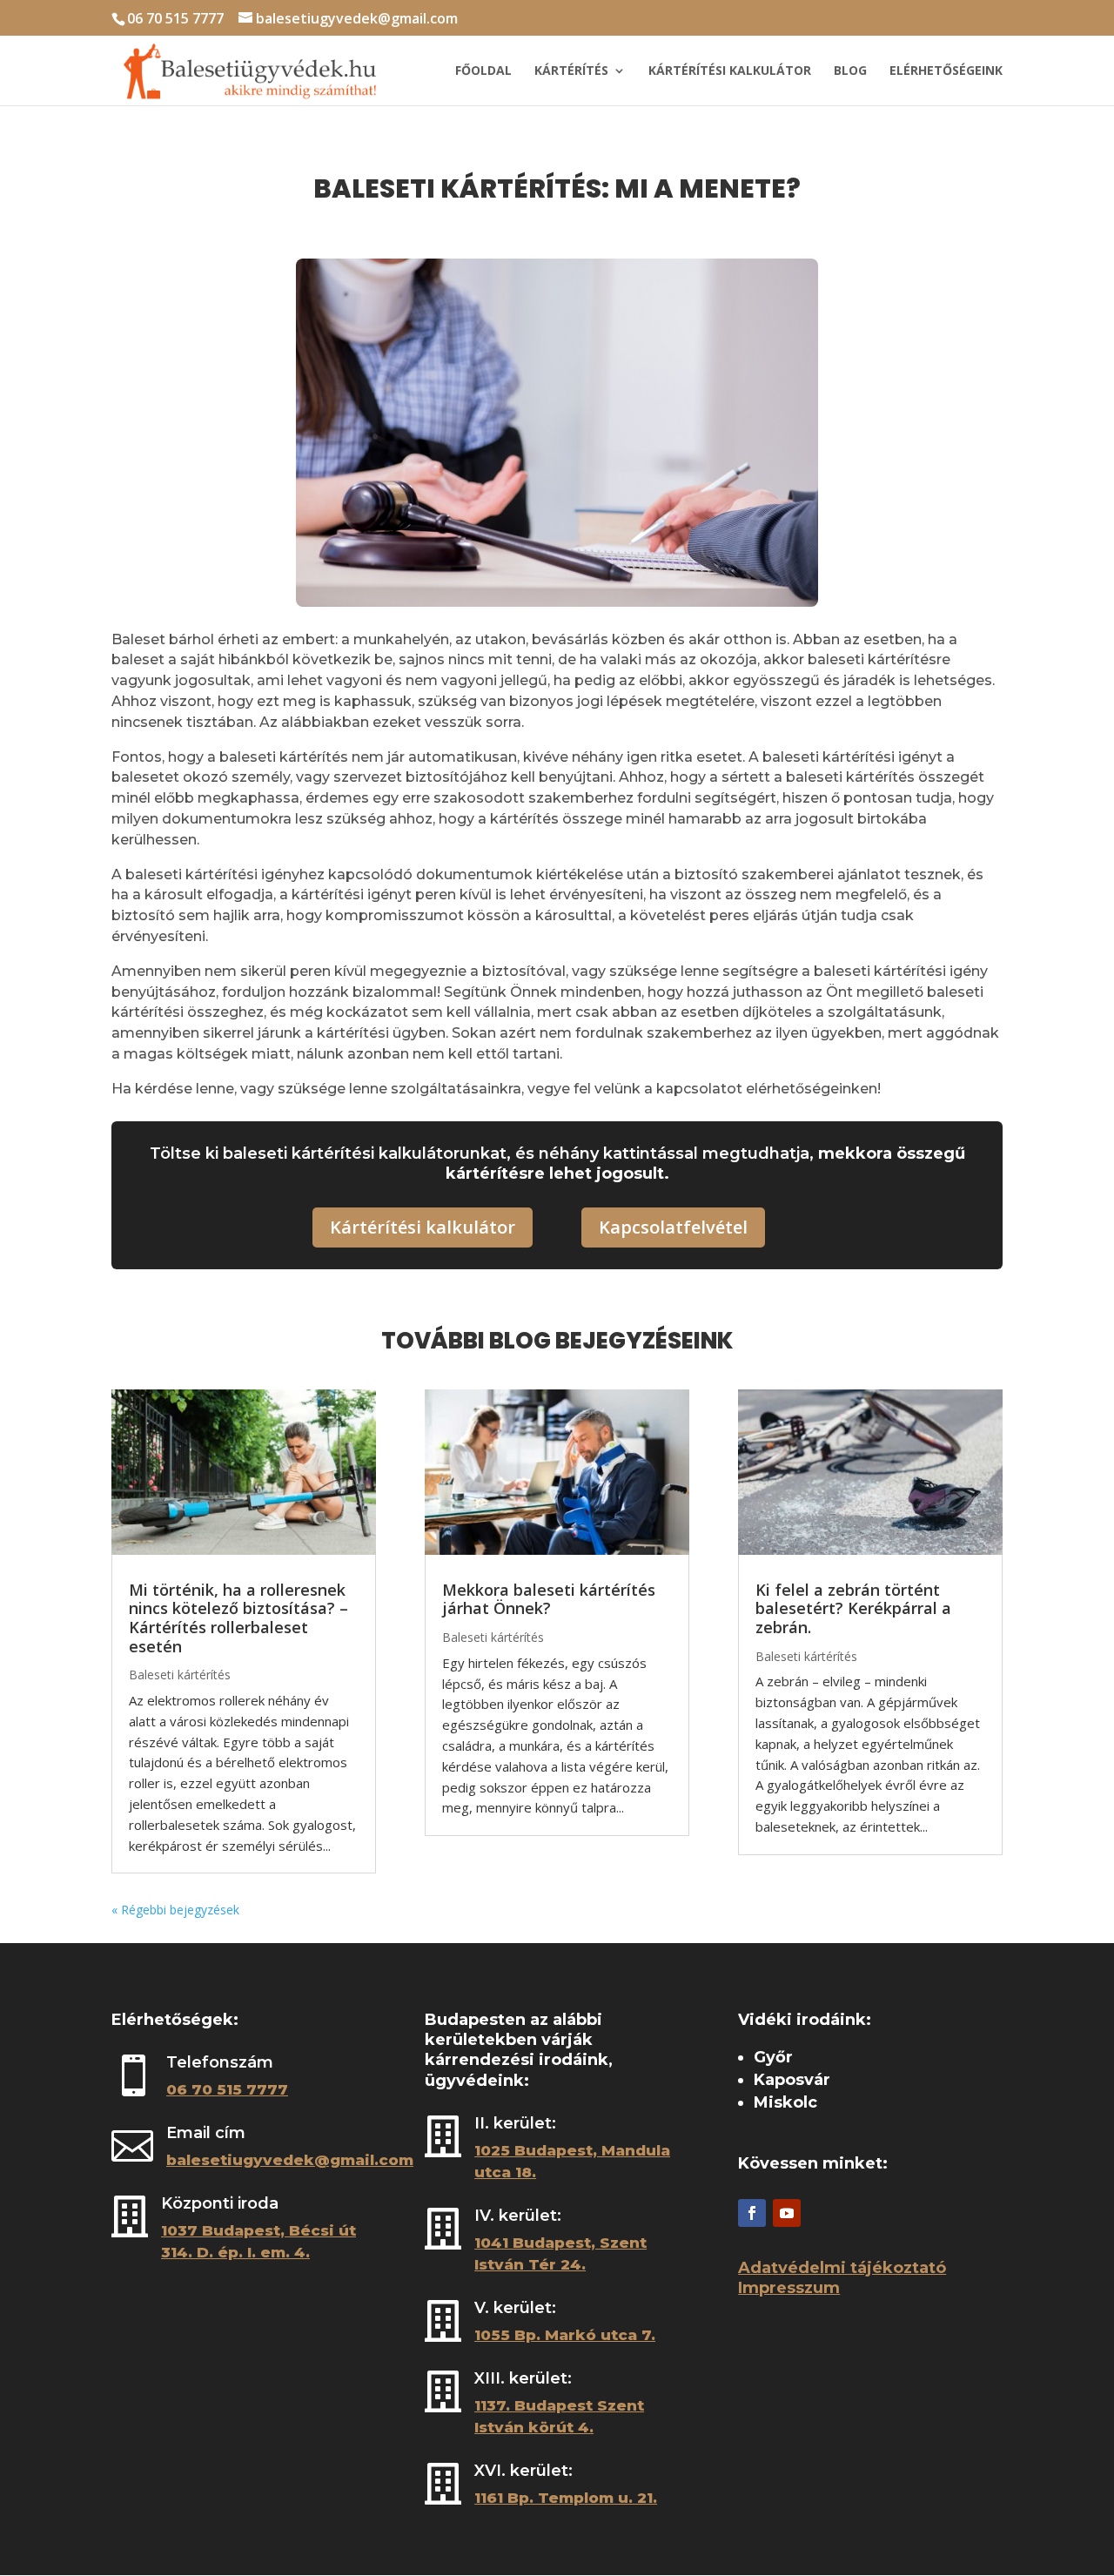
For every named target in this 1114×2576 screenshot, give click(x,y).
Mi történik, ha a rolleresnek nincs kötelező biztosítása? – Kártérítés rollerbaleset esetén (238, 1618)
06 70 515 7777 (175, 18)
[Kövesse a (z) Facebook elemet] (752, 2213)
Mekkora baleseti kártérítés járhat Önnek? (549, 1599)
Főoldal (483, 71)
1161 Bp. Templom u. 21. (566, 2498)
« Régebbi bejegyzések (175, 1910)
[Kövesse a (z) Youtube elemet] (787, 2213)
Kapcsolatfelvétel (673, 1227)
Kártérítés (571, 71)
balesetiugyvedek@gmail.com (290, 2160)
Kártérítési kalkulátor (730, 71)
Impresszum (789, 2288)
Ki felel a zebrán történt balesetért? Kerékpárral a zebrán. (853, 1608)
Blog (850, 71)
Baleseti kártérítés (180, 1675)
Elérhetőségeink (946, 71)
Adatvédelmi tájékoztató (842, 2268)
